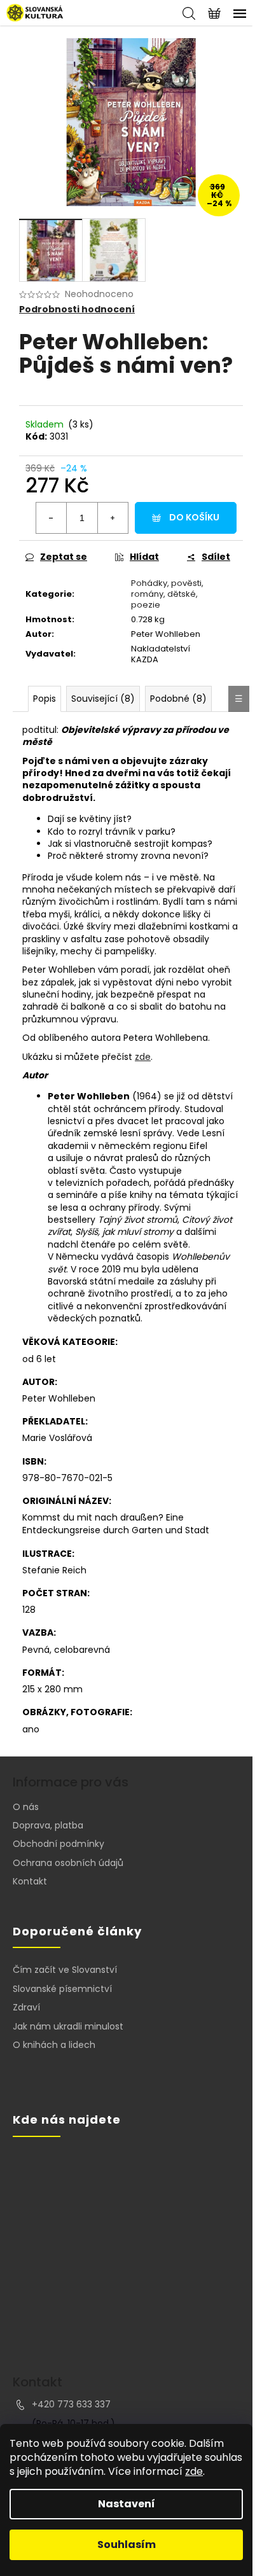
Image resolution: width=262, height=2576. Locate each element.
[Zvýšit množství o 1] (113, 518)
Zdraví (26, 2008)
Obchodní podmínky (59, 1844)
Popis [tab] (45, 699)
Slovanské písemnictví (62, 1989)
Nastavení (127, 2504)
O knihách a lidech (54, 2045)
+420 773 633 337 (71, 2404)
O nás (26, 1807)
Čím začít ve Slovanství (65, 1970)
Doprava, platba (48, 1825)
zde (194, 2471)
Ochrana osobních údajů (68, 1863)
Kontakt (30, 1881)
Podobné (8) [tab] (178, 699)
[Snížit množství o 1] (52, 518)
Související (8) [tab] (103, 699)
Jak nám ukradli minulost (68, 2027)
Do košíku (194, 517)
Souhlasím (127, 2545)
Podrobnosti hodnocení (77, 310)
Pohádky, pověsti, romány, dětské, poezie (167, 594)
